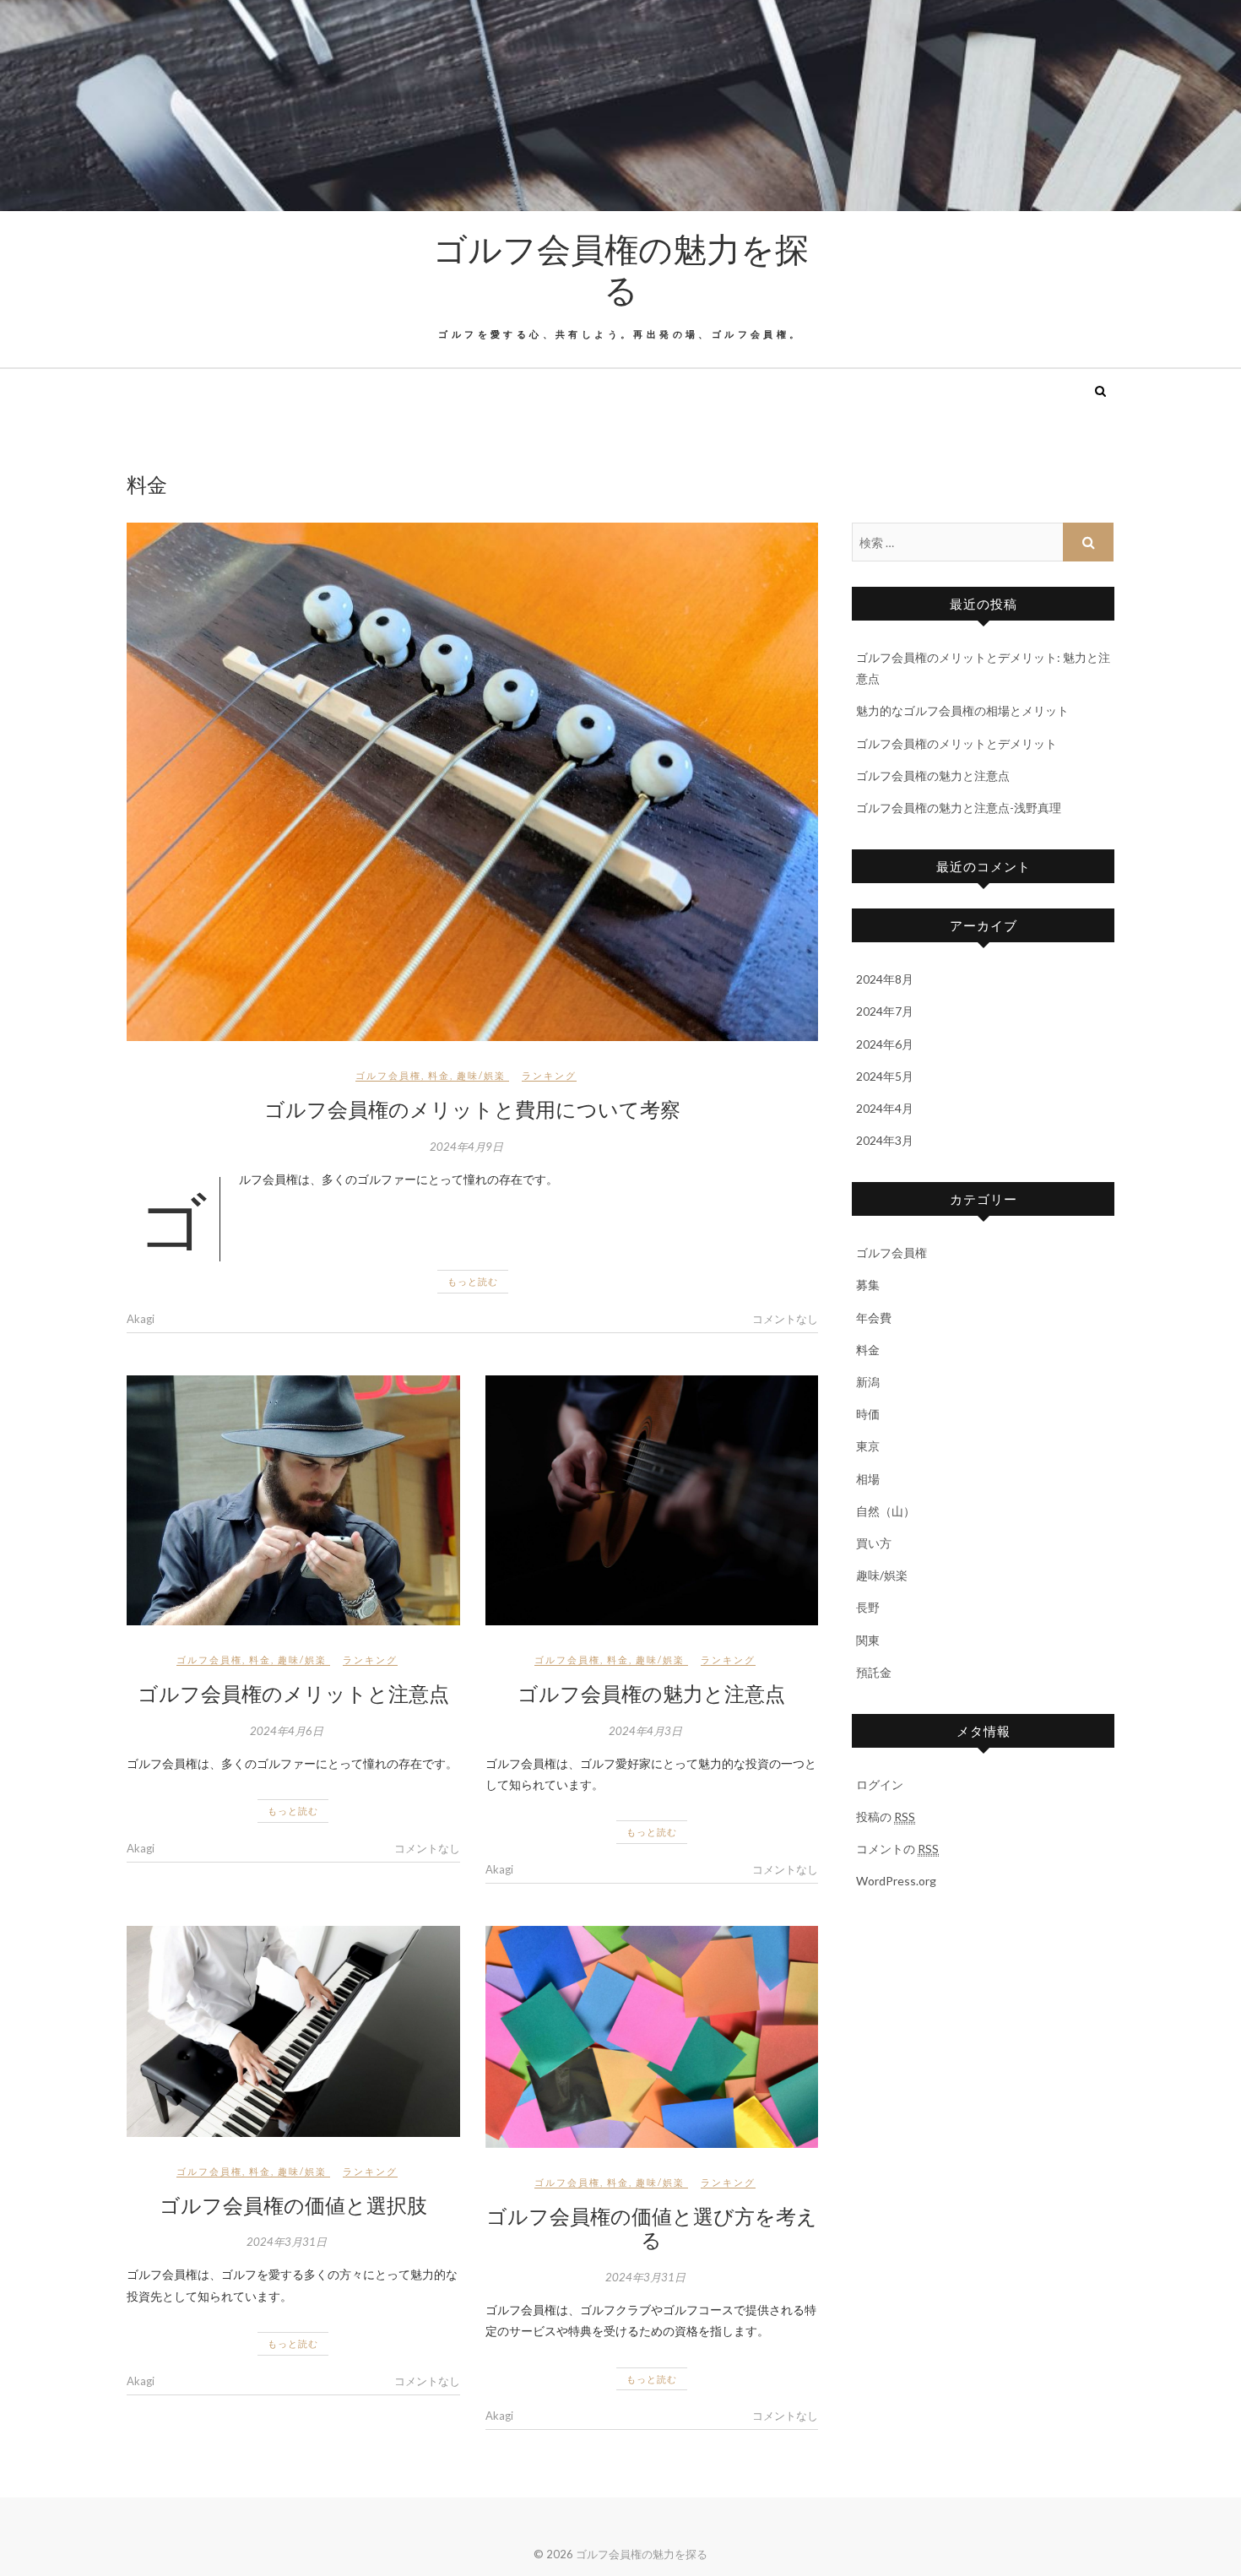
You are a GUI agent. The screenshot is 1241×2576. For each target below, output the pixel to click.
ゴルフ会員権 (388, 1075)
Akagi (141, 1319)
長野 (868, 1607)
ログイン (880, 1784)
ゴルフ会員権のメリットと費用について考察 (472, 1109)
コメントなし (785, 1319)
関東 (868, 1640)
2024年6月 (885, 1044)
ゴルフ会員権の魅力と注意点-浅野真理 (959, 808)
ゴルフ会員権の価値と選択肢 (293, 2205)
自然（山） (886, 1511)
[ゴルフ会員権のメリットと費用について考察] (472, 782)
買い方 (874, 1543)
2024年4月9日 (466, 1147)
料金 (439, 1075)
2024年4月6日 (287, 1731)
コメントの (897, 1849)
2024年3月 (885, 1140)
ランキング (549, 1075)
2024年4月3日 (645, 1731)
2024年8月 (885, 979)
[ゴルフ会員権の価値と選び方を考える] (652, 2037)
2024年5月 (885, 1076)
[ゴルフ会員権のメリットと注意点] (293, 1500)
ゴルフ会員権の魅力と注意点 (651, 1693)
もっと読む (473, 1281)
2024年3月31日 (287, 2242)
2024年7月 (885, 1011)
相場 (868, 1479)
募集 (868, 1285)
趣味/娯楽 (481, 1075)
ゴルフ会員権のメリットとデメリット (956, 743)
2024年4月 (885, 1108)
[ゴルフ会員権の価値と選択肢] (293, 2031)
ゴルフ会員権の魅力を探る (621, 268)
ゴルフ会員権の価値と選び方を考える (652, 2228)
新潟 (868, 1382)
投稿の (886, 1817)
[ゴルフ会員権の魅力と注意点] (652, 1500)
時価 (868, 1414)
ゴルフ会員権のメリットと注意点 (293, 1693)
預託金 (874, 1672)
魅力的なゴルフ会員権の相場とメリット (962, 710)
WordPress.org (896, 1881)
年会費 (874, 1318)
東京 (868, 1446)
